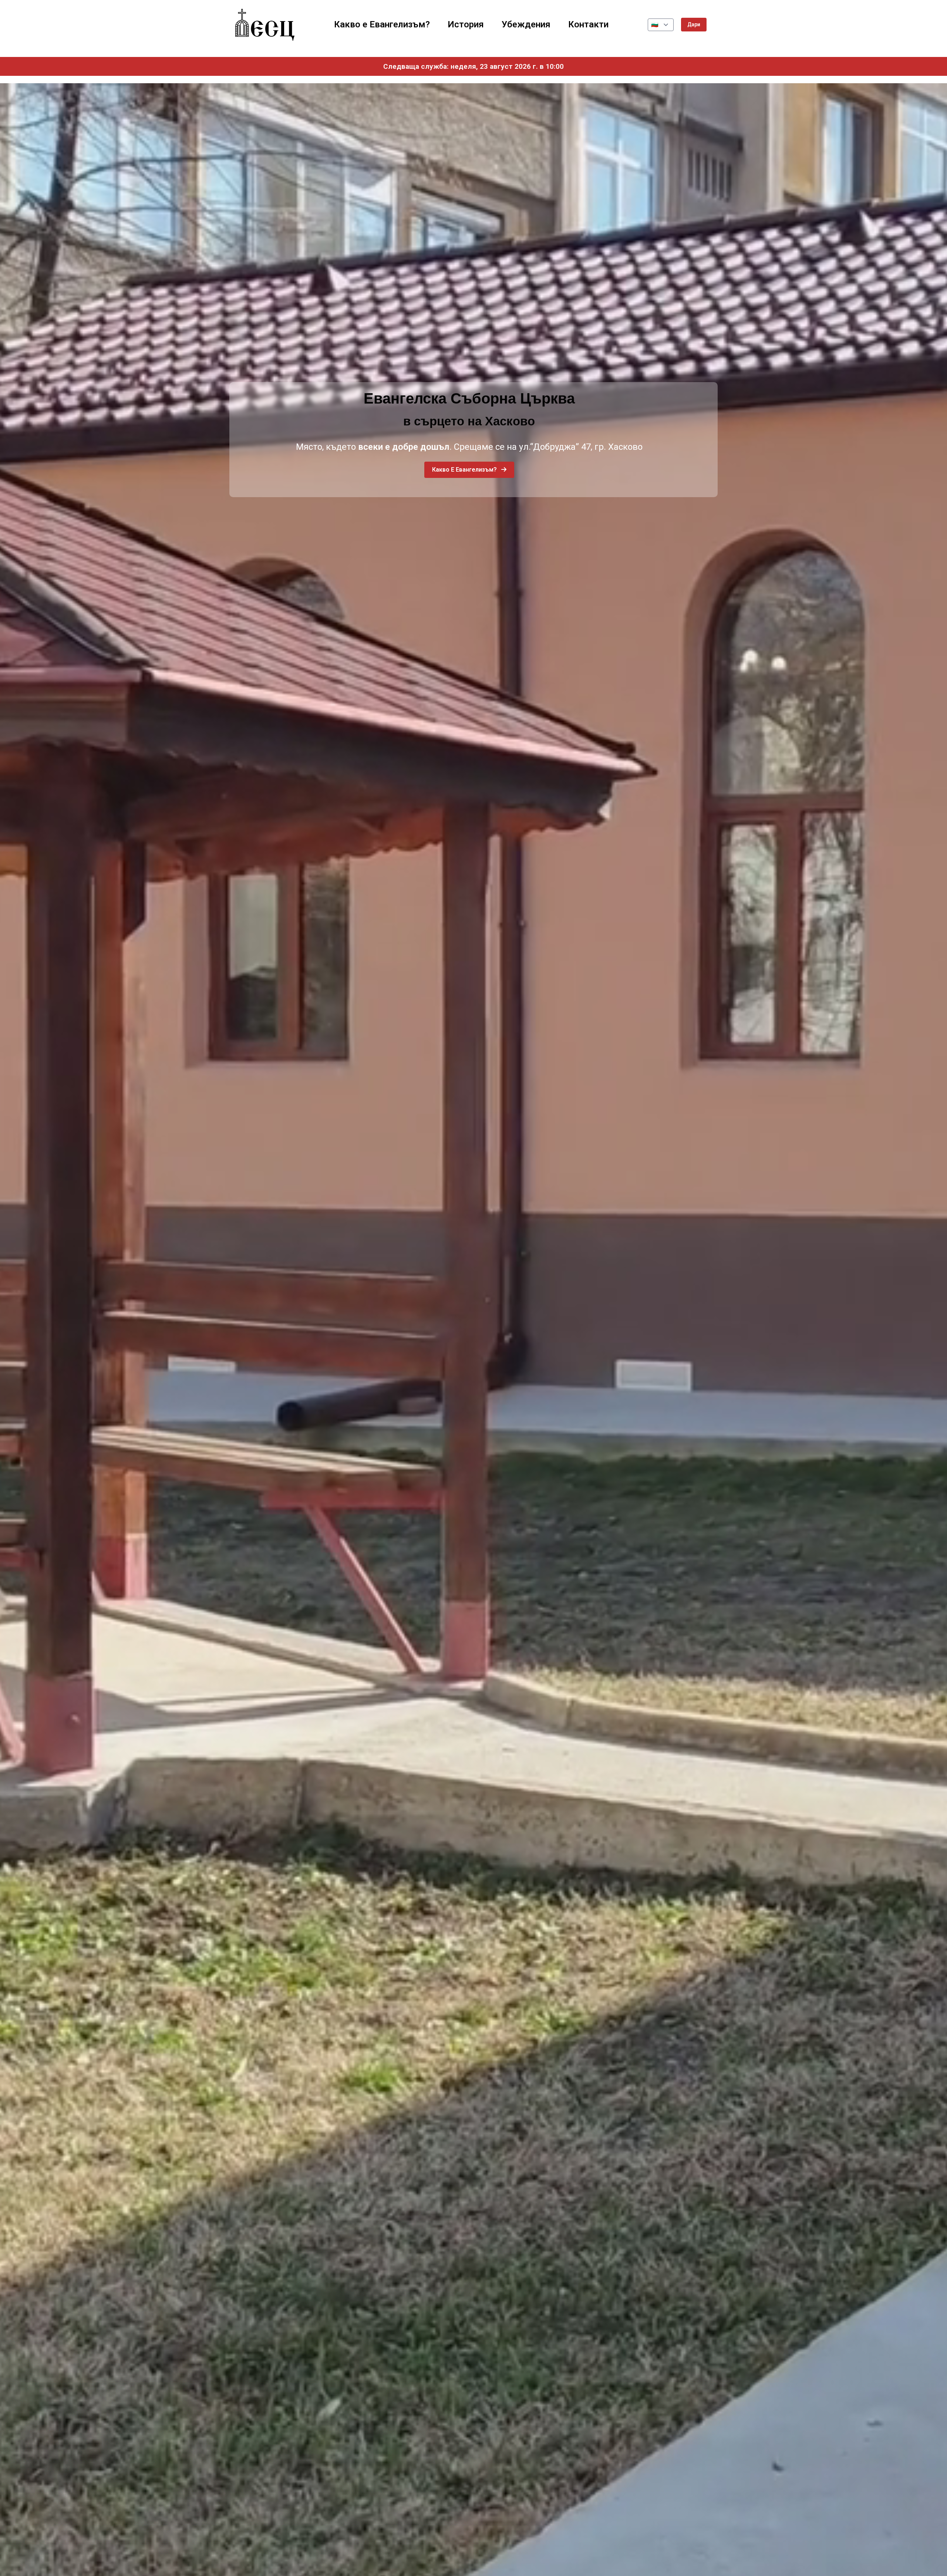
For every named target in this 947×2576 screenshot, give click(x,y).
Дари (694, 24)
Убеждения (526, 24)
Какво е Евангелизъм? (382, 24)
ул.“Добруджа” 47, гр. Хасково (581, 447)
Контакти (588, 24)
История (466, 24)
